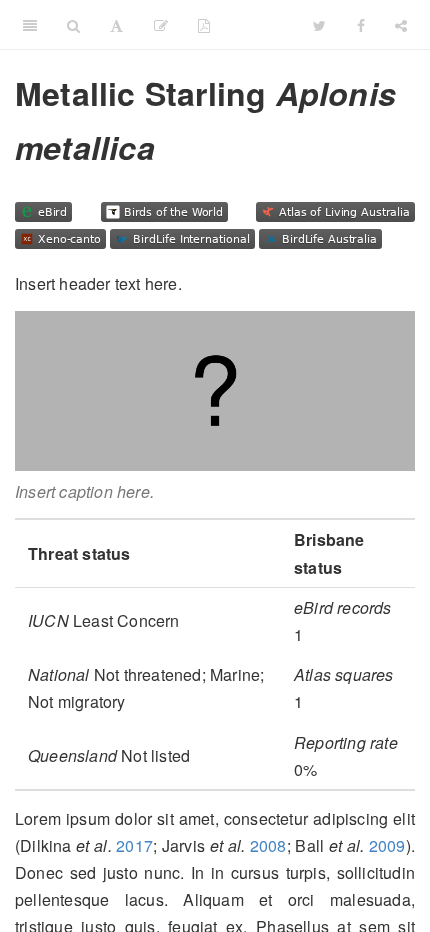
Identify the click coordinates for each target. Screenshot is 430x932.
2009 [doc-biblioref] (387, 845)
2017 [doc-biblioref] (134, 845)
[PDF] (204, 25)
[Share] (401, 25)
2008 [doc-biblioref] (268, 845)
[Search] (73, 25)
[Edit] (161, 25)
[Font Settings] (116, 25)
